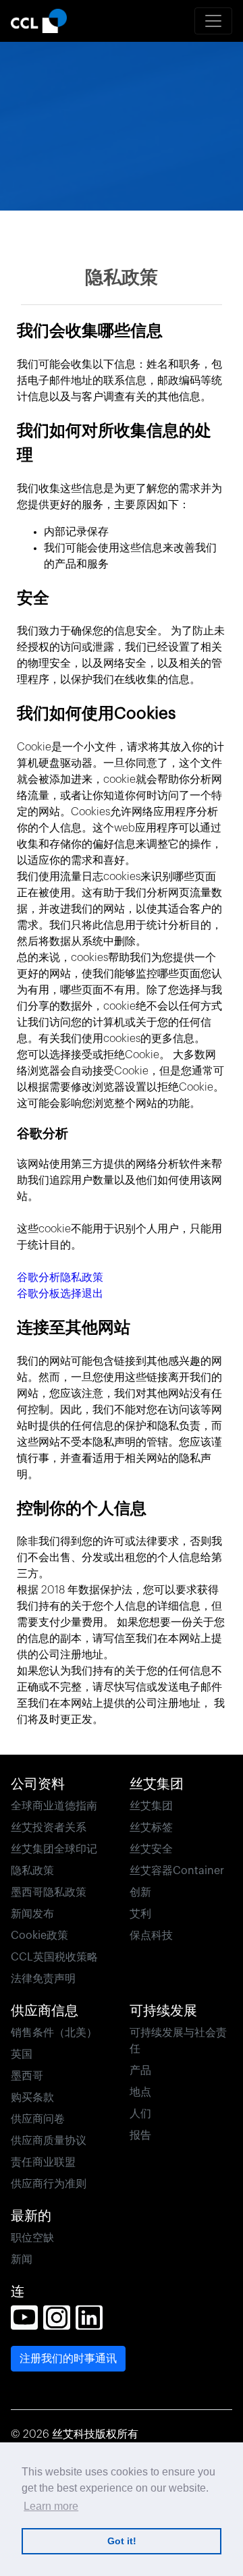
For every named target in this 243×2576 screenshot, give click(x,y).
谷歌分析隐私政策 (60, 1278)
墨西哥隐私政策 (49, 1892)
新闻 (22, 2259)
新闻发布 (32, 1914)
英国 (22, 2054)
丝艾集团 (151, 1806)
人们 (140, 2114)
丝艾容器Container (177, 1871)
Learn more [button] (51, 2506)
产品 (140, 2071)
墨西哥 (27, 2076)
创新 (140, 1892)
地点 (140, 2092)
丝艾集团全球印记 (54, 1849)
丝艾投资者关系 (49, 1828)
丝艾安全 (151, 1849)
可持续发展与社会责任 (178, 2041)
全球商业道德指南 (54, 1806)
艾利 (140, 1914)
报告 (140, 2135)
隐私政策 (32, 1871)
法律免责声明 (43, 1979)
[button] (24, 2318)
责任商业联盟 (43, 2162)
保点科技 (151, 1936)
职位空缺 (32, 2238)
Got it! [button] (122, 2541)
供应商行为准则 (49, 2184)
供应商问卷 (38, 2119)
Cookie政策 (39, 1936)
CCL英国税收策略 (54, 1957)
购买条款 (32, 2098)
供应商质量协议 (49, 2141)
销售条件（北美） (54, 2033)
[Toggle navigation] (213, 21)
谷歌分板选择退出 (60, 1294)
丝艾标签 (151, 1828)
